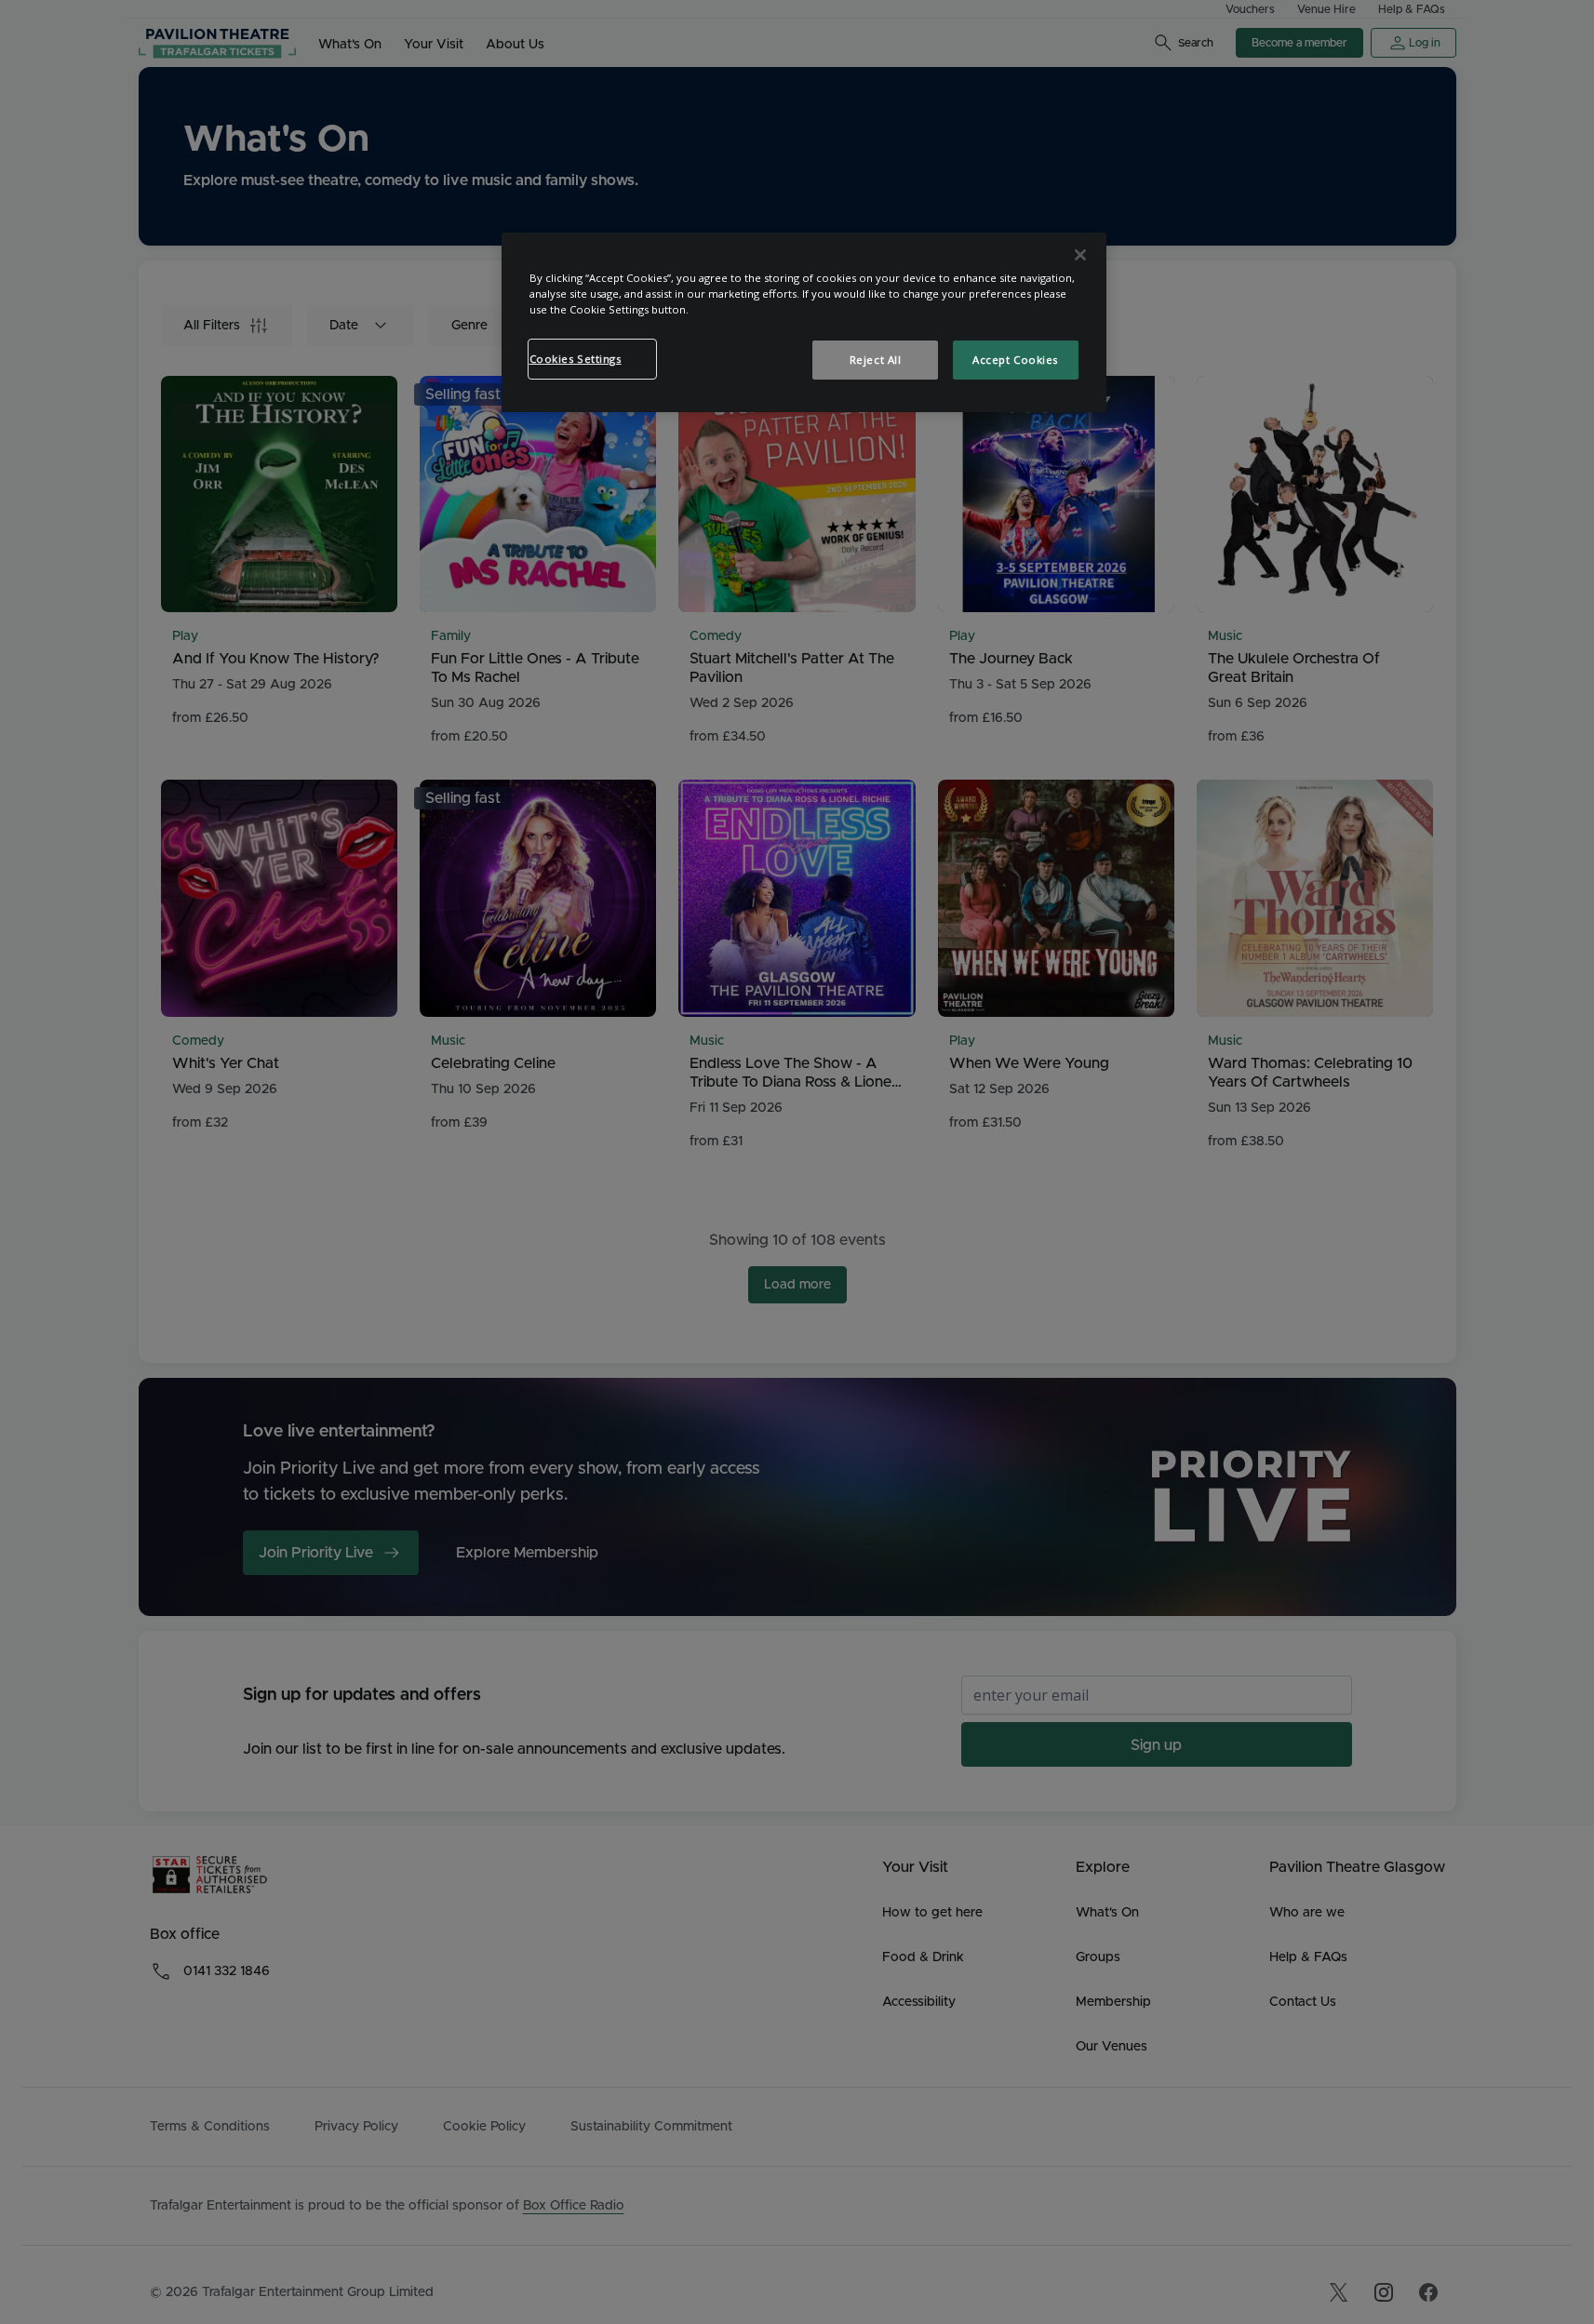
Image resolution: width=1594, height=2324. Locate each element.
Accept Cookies (1015, 360)
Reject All (876, 360)
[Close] (1080, 255)
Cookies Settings (576, 359)
